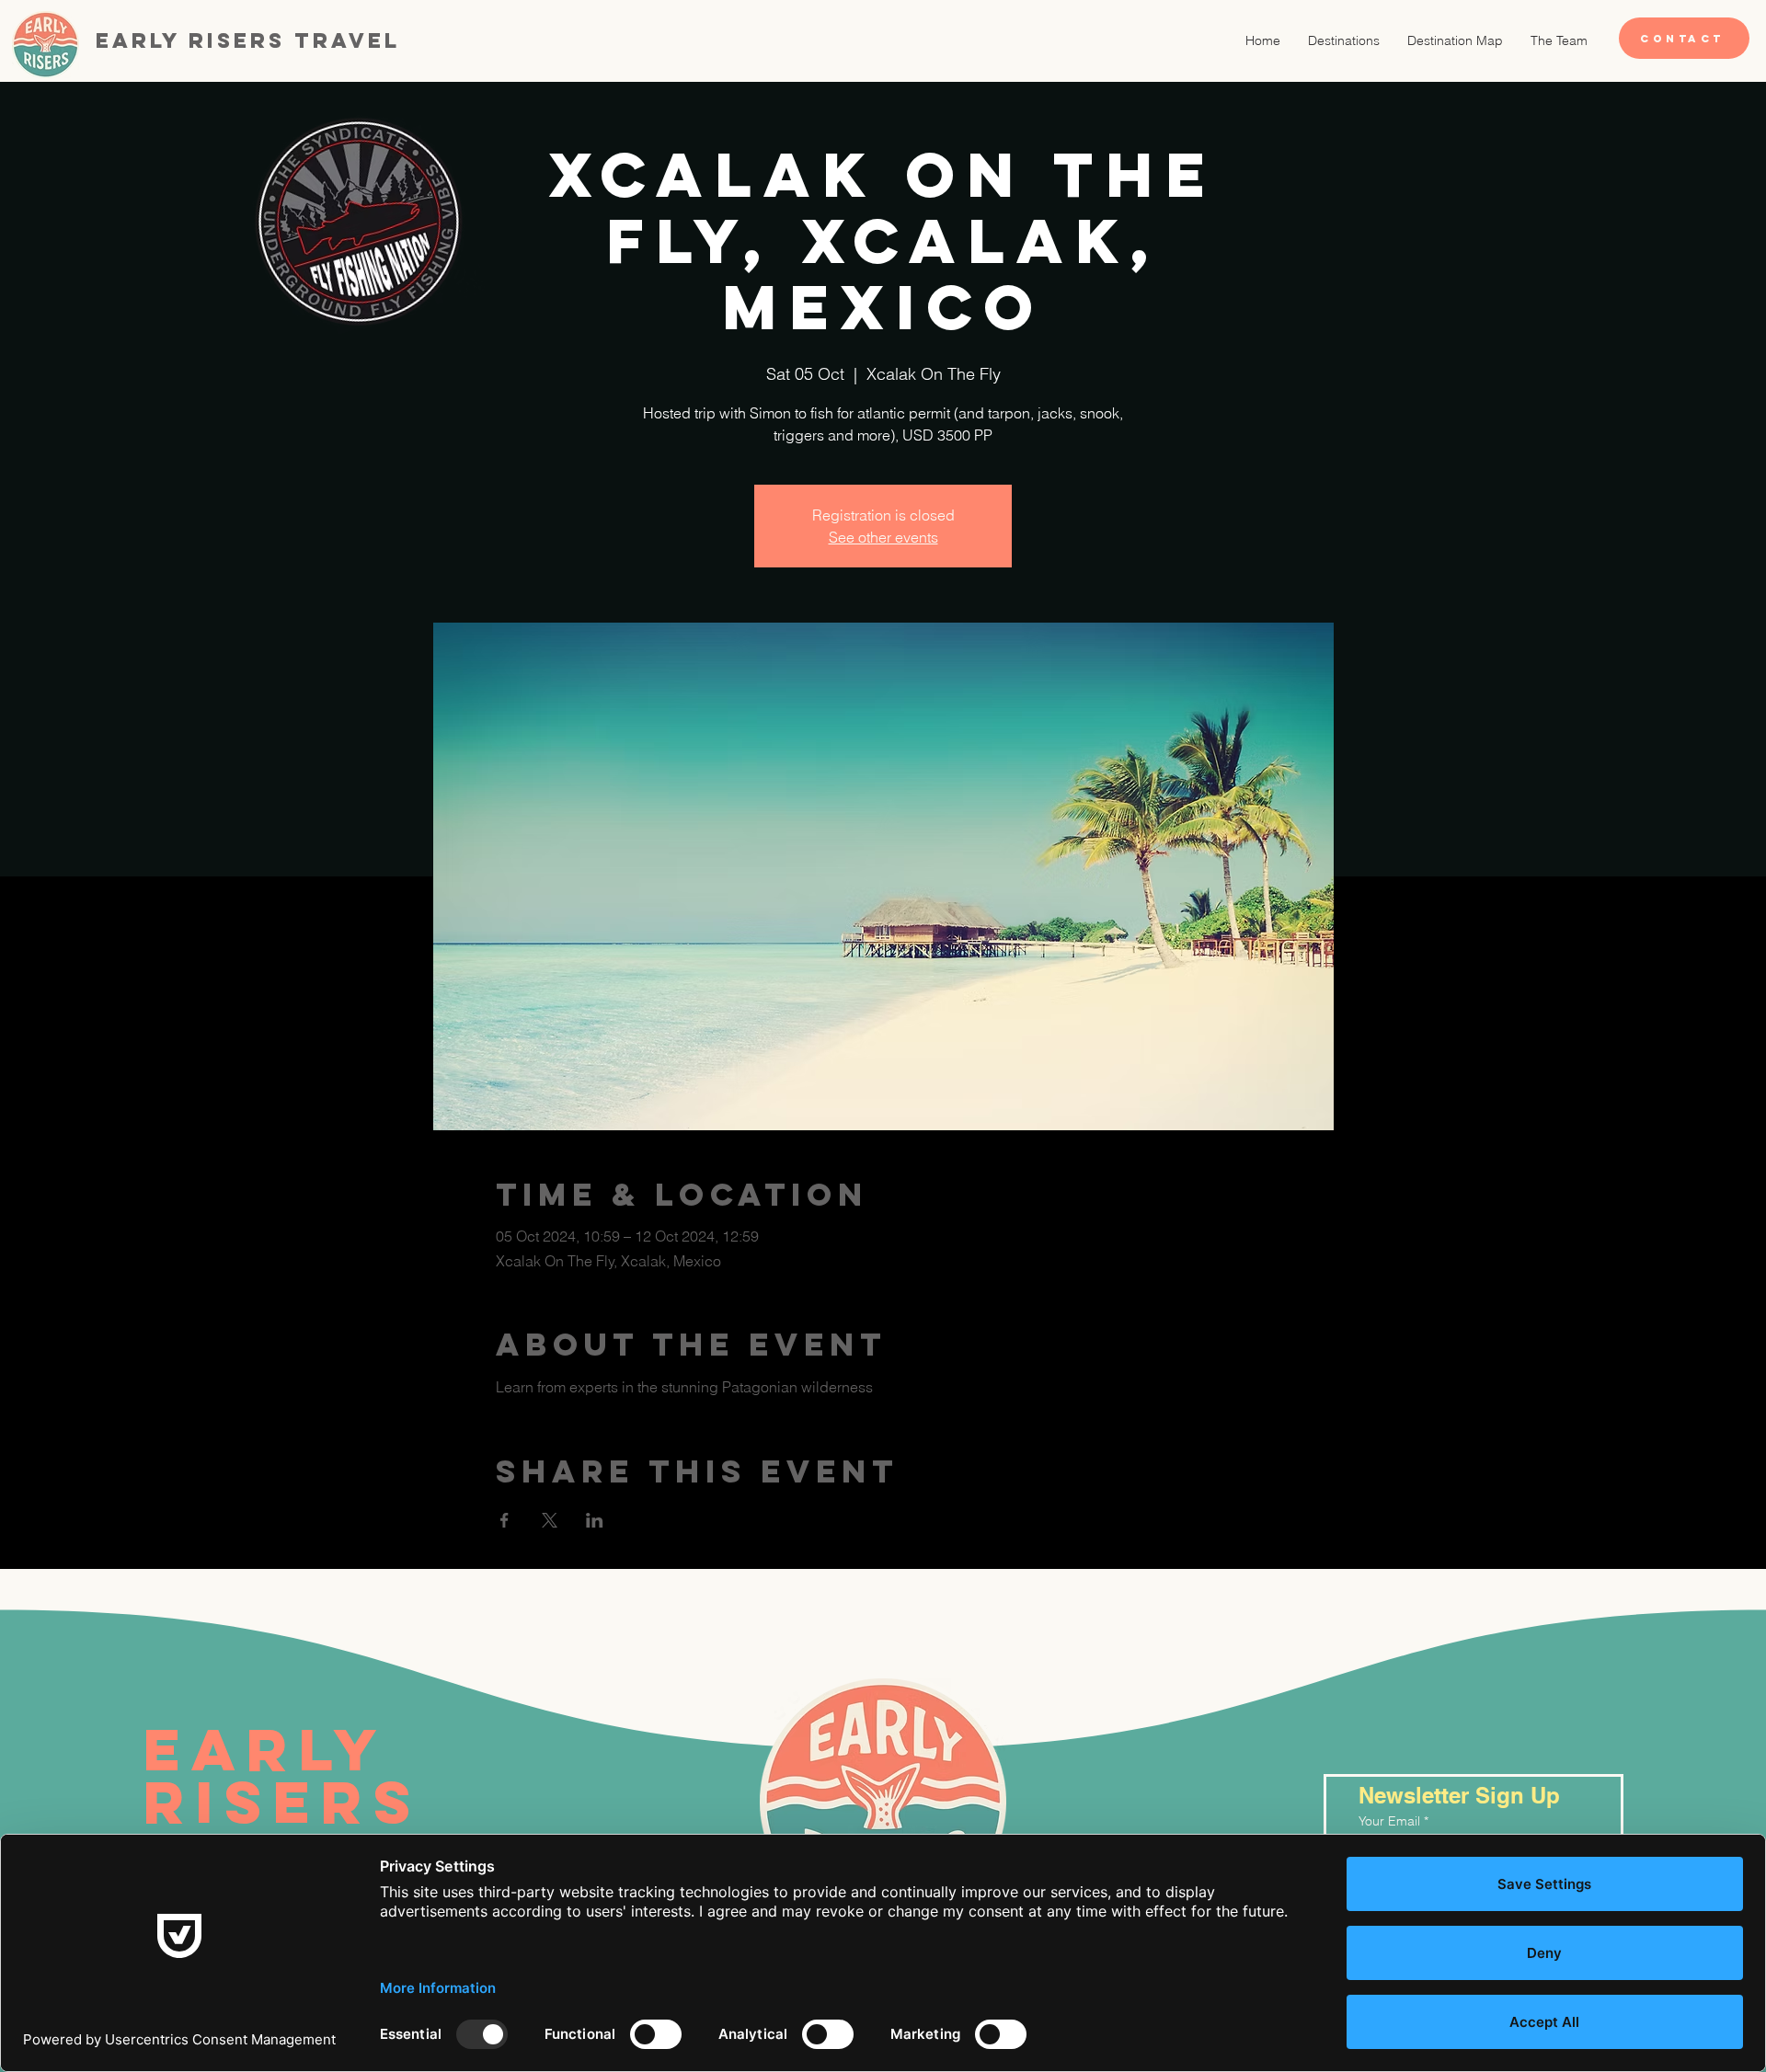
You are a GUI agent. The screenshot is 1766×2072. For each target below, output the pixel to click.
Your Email (1389, 1821)
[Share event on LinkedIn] (595, 1520)
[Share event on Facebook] (505, 1520)
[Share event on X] (550, 1520)
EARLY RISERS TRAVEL (292, 1801)
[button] (1344, 40)
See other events (883, 537)
